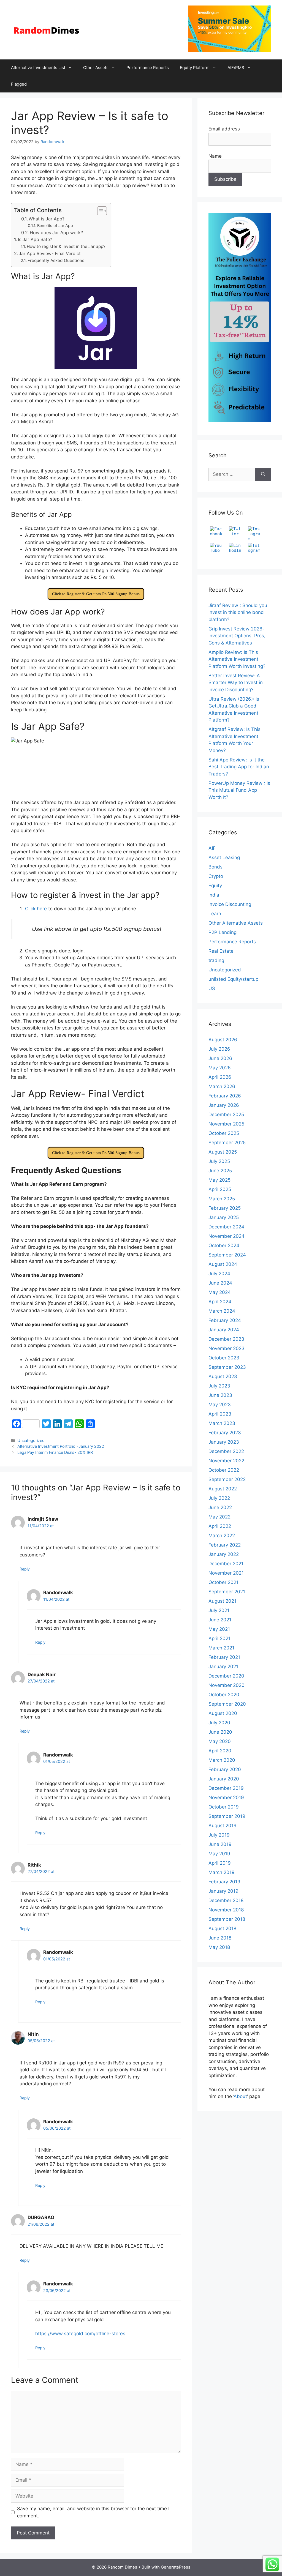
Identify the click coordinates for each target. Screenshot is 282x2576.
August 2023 (223, 1376)
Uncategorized (31, 1440)
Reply (25, 1569)
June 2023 (220, 1395)
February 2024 (225, 1320)
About (240, 2096)
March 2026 (222, 1086)
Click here (36, 909)
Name (215, 156)
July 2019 (219, 1835)
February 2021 (224, 1657)
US (212, 988)
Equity (215, 886)
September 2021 (227, 1592)
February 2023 (225, 1433)
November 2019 (226, 1798)
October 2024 (224, 1245)
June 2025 (220, 1171)
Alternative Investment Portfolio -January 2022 (61, 1446)
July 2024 (219, 1274)
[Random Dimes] (47, 29)
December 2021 (226, 1564)
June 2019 (220, 1844)
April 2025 (220, 1189)
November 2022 (226, 1461)
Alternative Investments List (38, 68)
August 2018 (222, 1928)
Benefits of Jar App (56, 226)
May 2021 (219, 1629)
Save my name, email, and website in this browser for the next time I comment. (93, 2512)
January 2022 (224, 1554)
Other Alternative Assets (236, 923)
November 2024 (227, 1236)
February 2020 (225, 1769)
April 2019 (220, 1863)
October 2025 (224, 1133)
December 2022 (226, 1451)
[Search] (263, 474)
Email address (224, 129)
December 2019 (226, 1788)
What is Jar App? (47, 219)
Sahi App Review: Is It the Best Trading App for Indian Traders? (239, 767)
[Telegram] (255, 550)
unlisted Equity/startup (233, 979)
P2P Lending (223, 932)
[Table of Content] (102, 211)
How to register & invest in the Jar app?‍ (66, 246)
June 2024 (220, 1283)
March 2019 (222, 1872)
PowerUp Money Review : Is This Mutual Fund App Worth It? (239, 790)
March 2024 (222, 1311)
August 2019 (223, 1826)
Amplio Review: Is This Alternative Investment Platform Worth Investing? (237, 659)
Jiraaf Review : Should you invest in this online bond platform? (238, 612)
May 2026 (220, 1068)
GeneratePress (176, 2567)
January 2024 (224, 1330)
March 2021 (221, 1648)
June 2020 (220, 1732)
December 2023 (226, 1339)
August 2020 (223, 1713)
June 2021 (220, 1620)
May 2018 (219, 1947)
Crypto (216, 876)
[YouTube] (217, 550)
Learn (215, 914)
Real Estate (221, 951)
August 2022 (223, 1489)
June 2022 (220, 1507)
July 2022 (219, 1498)
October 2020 (224, 1695)
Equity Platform (195, 68)
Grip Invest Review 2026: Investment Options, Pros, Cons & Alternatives (237, 636)
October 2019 (224, 1807)
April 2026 (220, 1077)
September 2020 (227, 1704)
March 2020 (222, 1760)
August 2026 (223, 1040)
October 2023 (224, 1358)
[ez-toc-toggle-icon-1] (99, 211)
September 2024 (227, 1255)
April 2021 (219, 1638)
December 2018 (226, 1900)
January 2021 (223, 1667)
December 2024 (226, 1227)
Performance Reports (148, 68)
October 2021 (223, 1582)
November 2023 (227, 1348)
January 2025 (224, 1217)
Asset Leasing (224, 857)
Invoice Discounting (230, 904)
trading (216, 960)
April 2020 (220, 1751)
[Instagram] (255, 533)
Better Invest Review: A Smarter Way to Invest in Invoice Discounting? (236, 683)
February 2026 (225, 1096)
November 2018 (226, 1910)
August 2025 (223, 1152)
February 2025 (225, 1208)
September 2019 (227, 1816)
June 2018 (220, 1938)
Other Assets (96, 68)
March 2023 (222, 1423)
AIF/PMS (236, 68)
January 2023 (224, 1442)
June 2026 (220, 1058)
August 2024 (223, 1264)
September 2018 (227, 1919)
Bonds (215, 867)
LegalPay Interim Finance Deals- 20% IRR (55, 1452)
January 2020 (224, 1779)
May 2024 (220, 1292)
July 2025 (219, 1161)
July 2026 (219, 1049)
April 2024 (220, 1302)
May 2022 (219, 1517)
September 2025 (227, 1143)
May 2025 (219, 1180)
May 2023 (220, 1405)
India (214, 895)
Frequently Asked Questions (56, 260)
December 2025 (226, 1114)
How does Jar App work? (56, 233)
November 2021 (226, 1573)
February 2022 (225, 1545)
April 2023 (220, 1414)
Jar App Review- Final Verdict (50, 253)
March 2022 (222, 1536)
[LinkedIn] (236, 550)
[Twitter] (236, 533)
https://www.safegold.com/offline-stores (80, 2334)
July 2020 (219, 1723)
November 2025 (226, 1124)
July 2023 (219, 1386)
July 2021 (219, 1610)
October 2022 (224, 1470)
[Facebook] (217, 533)
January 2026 (224, 1105)
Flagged (19, 84)
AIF (212, 848)
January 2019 (223, 1891)
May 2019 (219, 1854)
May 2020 (220, 1741)
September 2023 (227, 1367)
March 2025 (222, 1199)
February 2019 (224, 1882)
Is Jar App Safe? (35, 239)
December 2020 (226, 1676)
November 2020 (227, 1685)
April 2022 (220, 1526)
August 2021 (222, 1601)
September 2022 (227, 1479)
